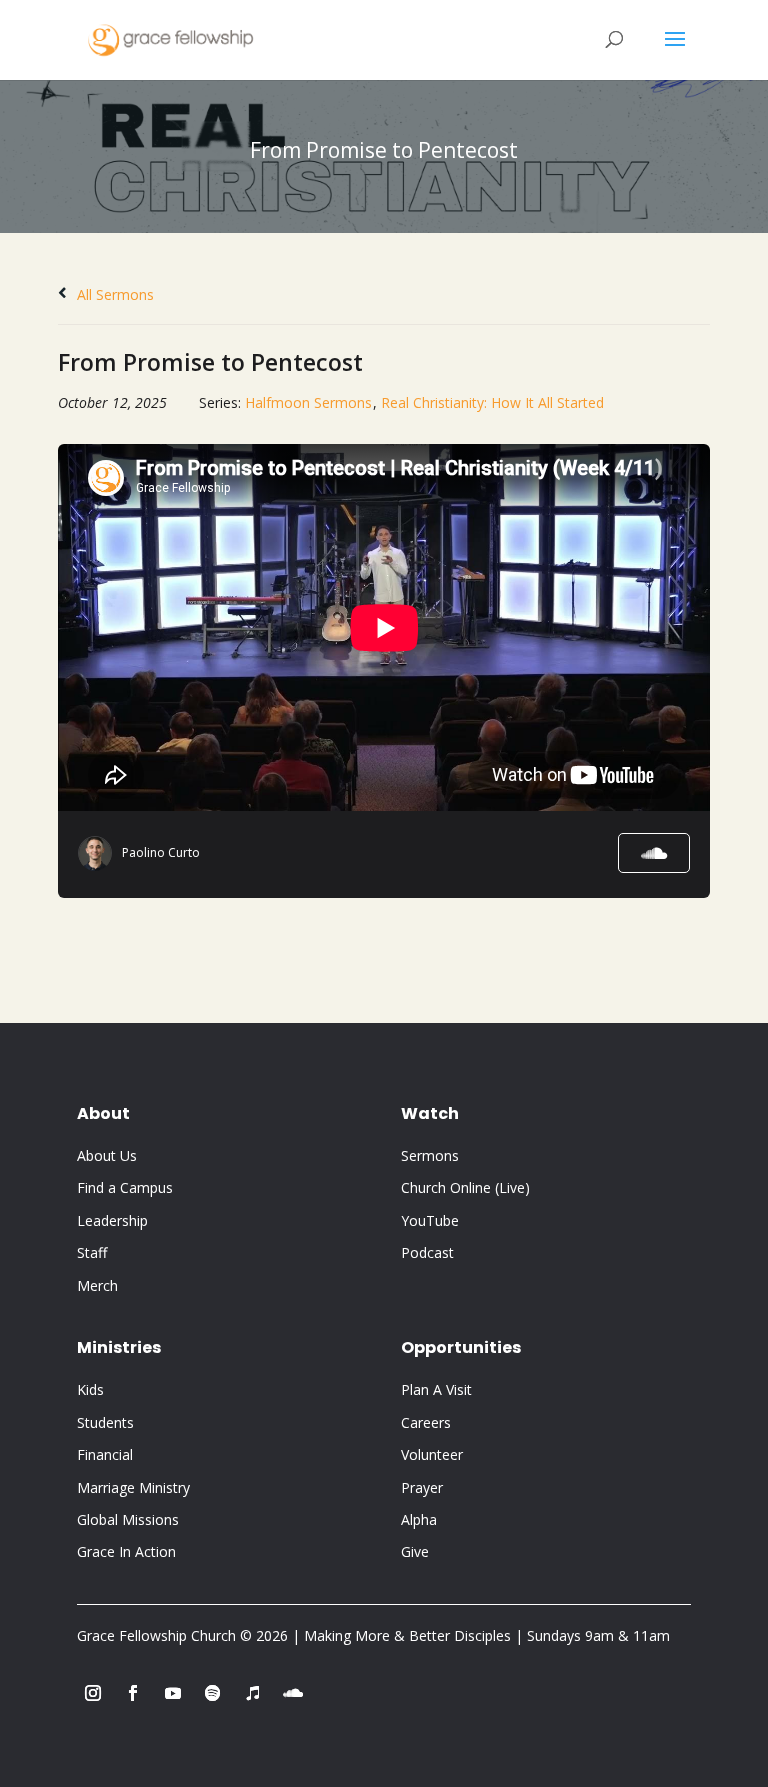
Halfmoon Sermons (308, 402)
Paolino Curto (161, 852)
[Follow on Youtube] (173, 1693)
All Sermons (113, 294)
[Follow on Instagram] (93, 1693)
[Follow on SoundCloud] (293, 1693)
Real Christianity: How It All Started (492, 402)
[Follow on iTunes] (253, 1693)
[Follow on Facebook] (133, 1693)
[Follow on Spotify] (213, 1693)
